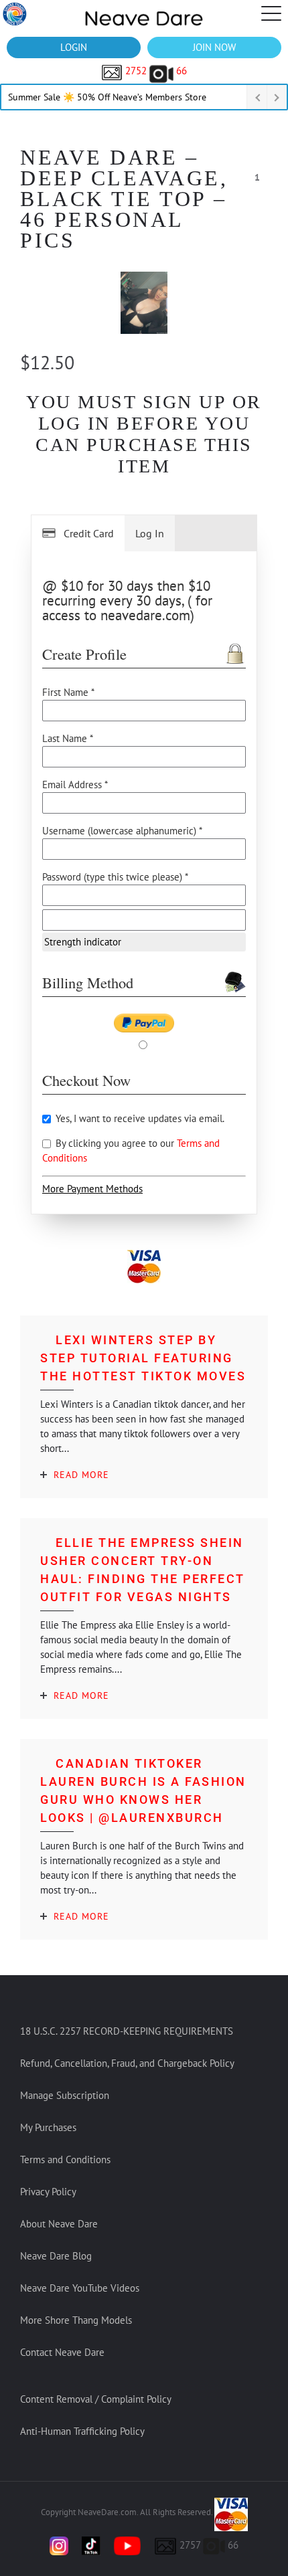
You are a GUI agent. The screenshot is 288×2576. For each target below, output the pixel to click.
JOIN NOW (214, 47)
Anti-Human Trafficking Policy (82, 2431)
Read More (81, 1475)
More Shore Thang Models (76, 2320)
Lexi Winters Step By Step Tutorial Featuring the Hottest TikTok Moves (143, 1358)
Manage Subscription (65, 2095)
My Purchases (48, 2127)
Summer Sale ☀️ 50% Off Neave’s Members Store (107, 97)
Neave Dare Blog (56, 2256)
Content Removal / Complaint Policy (96, 2399)
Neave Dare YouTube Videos (80, 2288)
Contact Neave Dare (62, 2352)
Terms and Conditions (65, 2159)
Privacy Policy (48, 2192)
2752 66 (155, 71)
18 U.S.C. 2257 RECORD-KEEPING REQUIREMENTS (127, 2031)
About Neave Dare (59, 2224)
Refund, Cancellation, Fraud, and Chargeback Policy (127, 2063)
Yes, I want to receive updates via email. (139, 1118)
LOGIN (74, 47)
